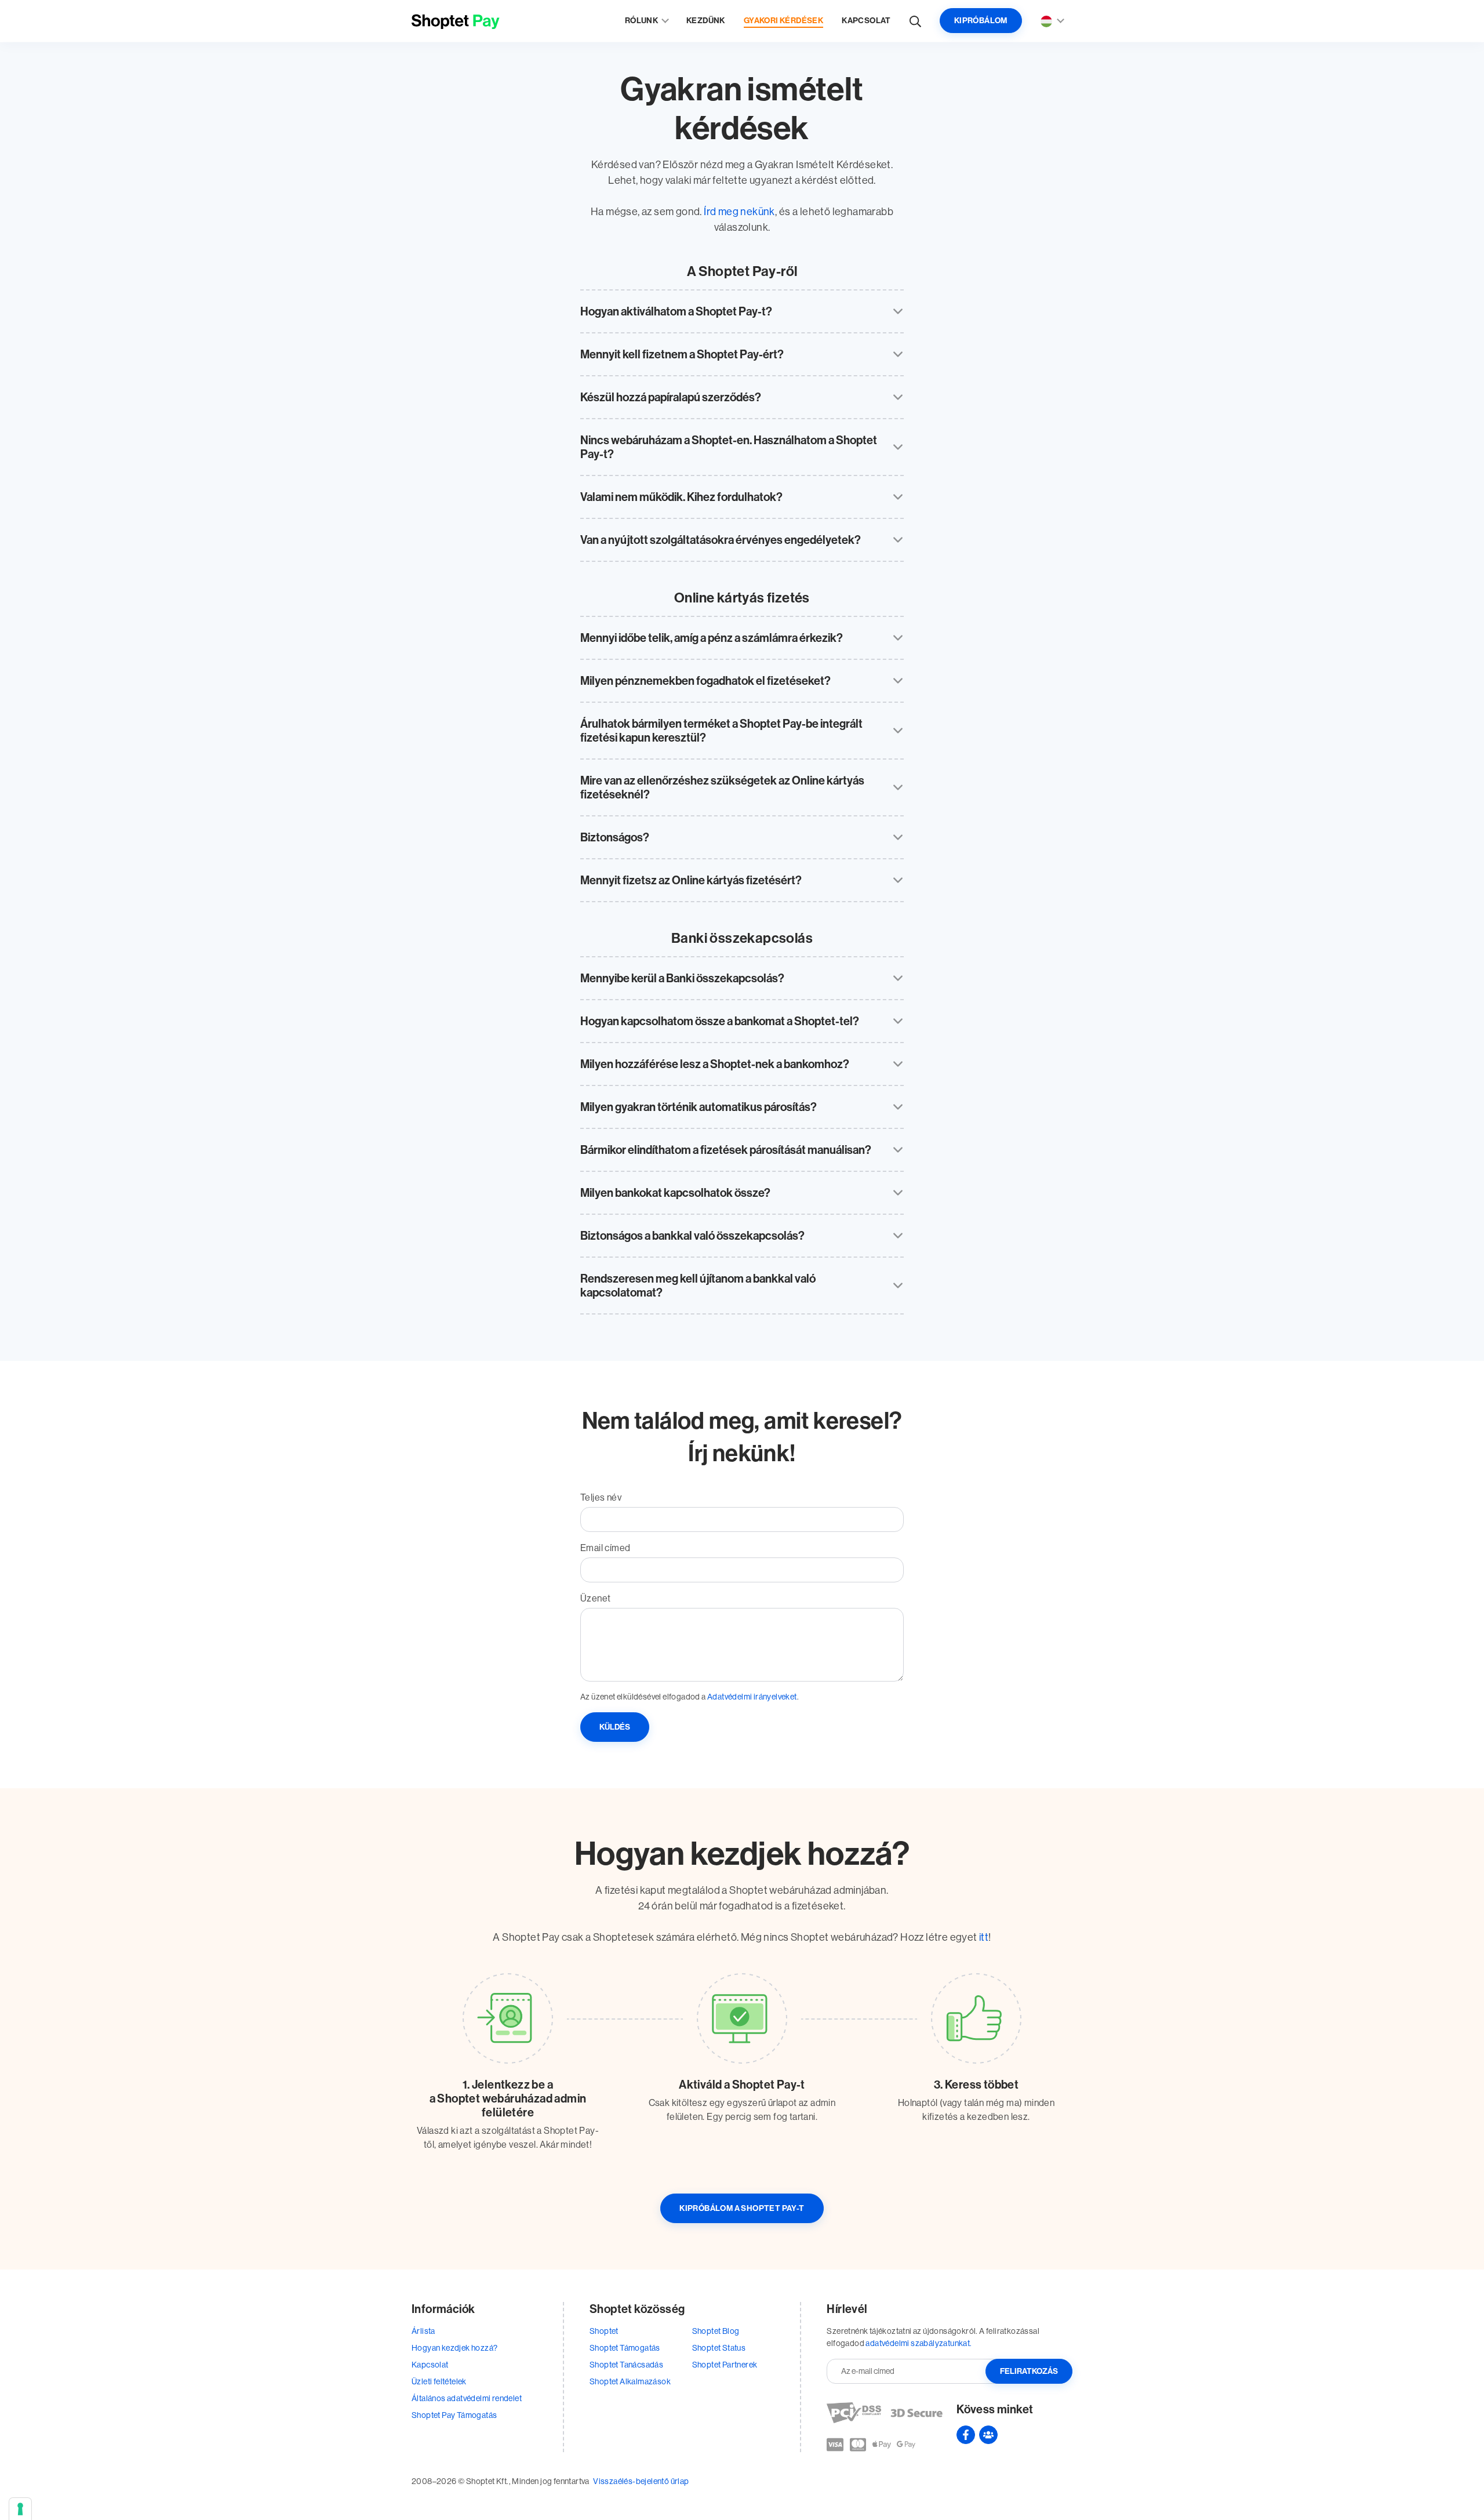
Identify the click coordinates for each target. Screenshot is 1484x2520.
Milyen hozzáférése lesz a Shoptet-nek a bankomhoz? (715, 1064)
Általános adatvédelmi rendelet (467, 2398)
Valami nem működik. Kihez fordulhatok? (681, 497)
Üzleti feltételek (439, 2381)
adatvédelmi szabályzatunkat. (919, 2343)
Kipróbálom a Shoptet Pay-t (742, 2208)
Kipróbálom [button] (981, 21)
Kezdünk (706, 21)
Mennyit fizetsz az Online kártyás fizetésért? (691, 880)
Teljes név (601, 1497)
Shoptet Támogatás (625, 2348)
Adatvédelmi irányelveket (752, 1697)
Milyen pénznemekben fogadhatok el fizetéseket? (705, 681)
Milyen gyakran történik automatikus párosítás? (699, 1107)
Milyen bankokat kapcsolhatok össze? (675, 1193)
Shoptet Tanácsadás (626, 2365)
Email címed (605, 1548)
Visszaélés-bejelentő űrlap (641, 2481)
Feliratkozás (1029, 2371)
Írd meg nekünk (739, 212)
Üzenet (595, 1598)
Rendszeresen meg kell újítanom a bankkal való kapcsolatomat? (698, 1286)
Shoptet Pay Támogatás (454, 2415)
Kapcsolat (866, 21)
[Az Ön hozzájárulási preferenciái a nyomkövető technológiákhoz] (20, 2509)
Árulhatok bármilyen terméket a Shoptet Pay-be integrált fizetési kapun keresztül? (721, 731)
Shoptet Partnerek (725, 2365)
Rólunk (641, 21)
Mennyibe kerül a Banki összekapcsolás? (682, 978)
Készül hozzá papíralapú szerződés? (671, 397)
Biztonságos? (615, 837)
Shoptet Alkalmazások (630, 2381)
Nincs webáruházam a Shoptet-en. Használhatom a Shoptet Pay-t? (729, 447)
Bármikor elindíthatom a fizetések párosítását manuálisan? (726, 1150)
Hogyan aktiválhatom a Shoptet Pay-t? (676, 311)
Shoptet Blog (716, 2331)
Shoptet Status (719, 2348)
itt (984, 1937)
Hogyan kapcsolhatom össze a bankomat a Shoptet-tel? (720, 1021)
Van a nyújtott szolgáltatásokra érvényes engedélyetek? (721, 540)
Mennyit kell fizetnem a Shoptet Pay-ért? (682, 354)
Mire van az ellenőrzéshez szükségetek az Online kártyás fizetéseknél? (722, 787)
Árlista (423, 2331)
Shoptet (604, 2331)
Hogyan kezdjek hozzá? (454, 2348)
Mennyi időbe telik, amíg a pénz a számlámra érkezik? (712, 638)
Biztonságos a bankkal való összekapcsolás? (692, 1236)
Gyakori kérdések (783, 21)
